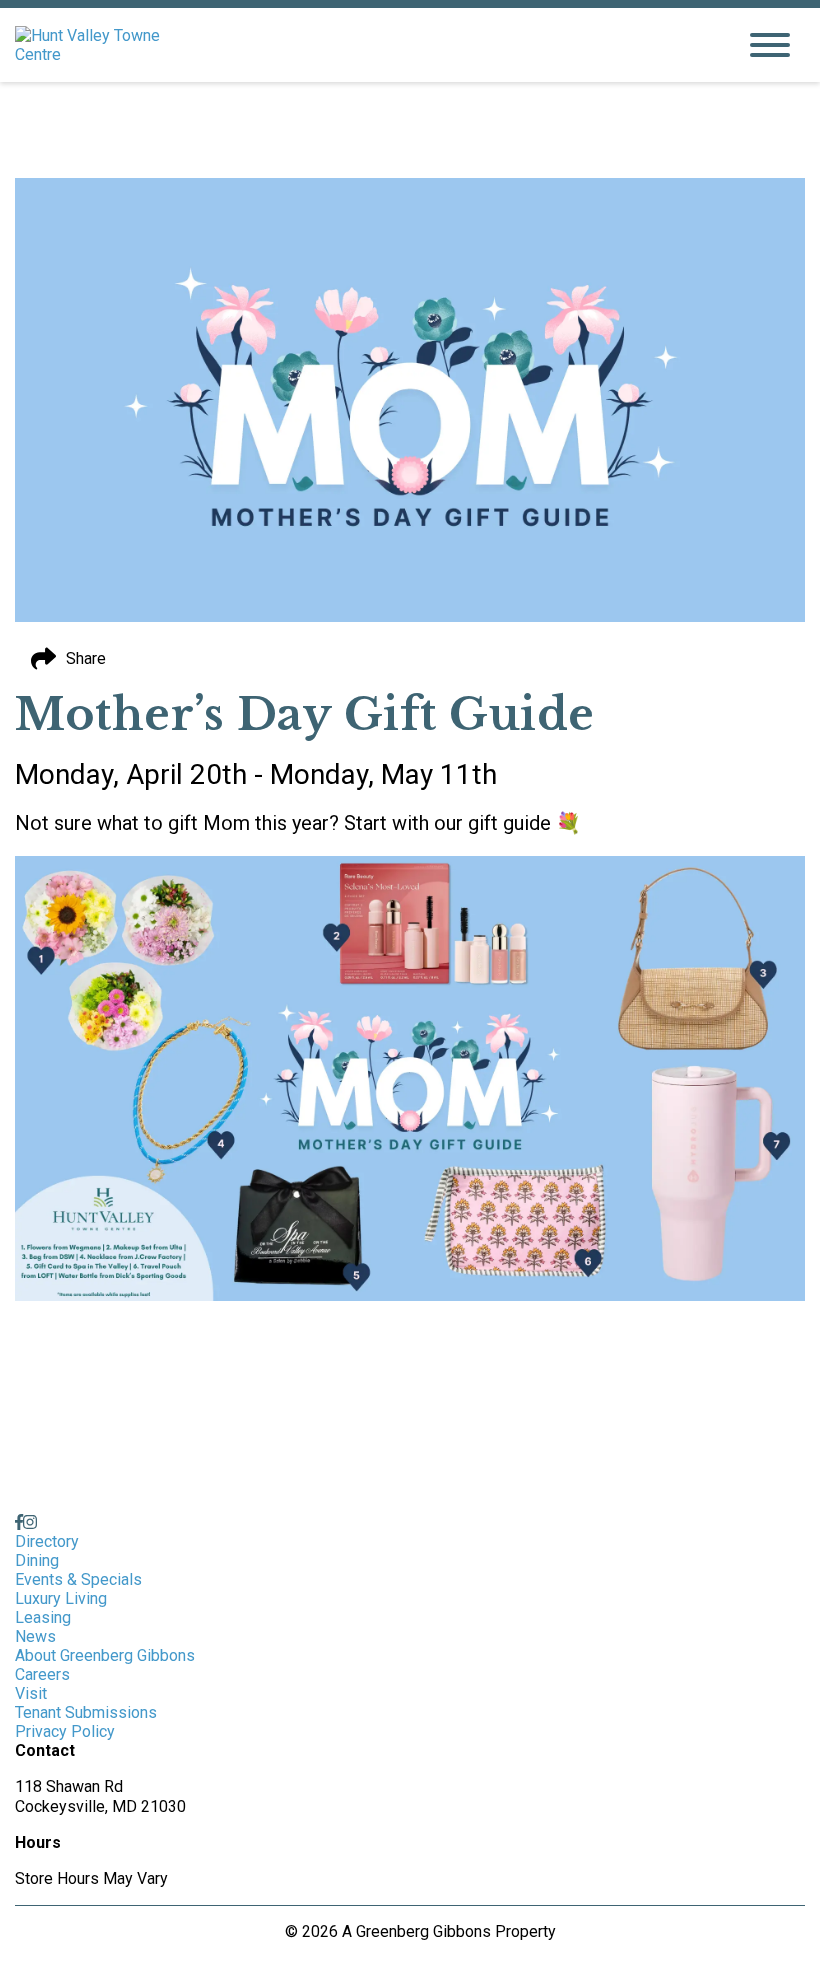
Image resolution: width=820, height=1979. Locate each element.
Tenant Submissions (86, 1712)
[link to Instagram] (30, 1522)
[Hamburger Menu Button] (770, 45)
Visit (31, 1693)
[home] (360, 45)
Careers (42, 1674)
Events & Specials (78, 1579)
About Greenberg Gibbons (105, 1655)
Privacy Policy (65, 1731)
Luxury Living (61, 1598)
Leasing (43, 1617)
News (35, 1636)
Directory (47, 1541)
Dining (37, 1560)
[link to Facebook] (19, 1522)
